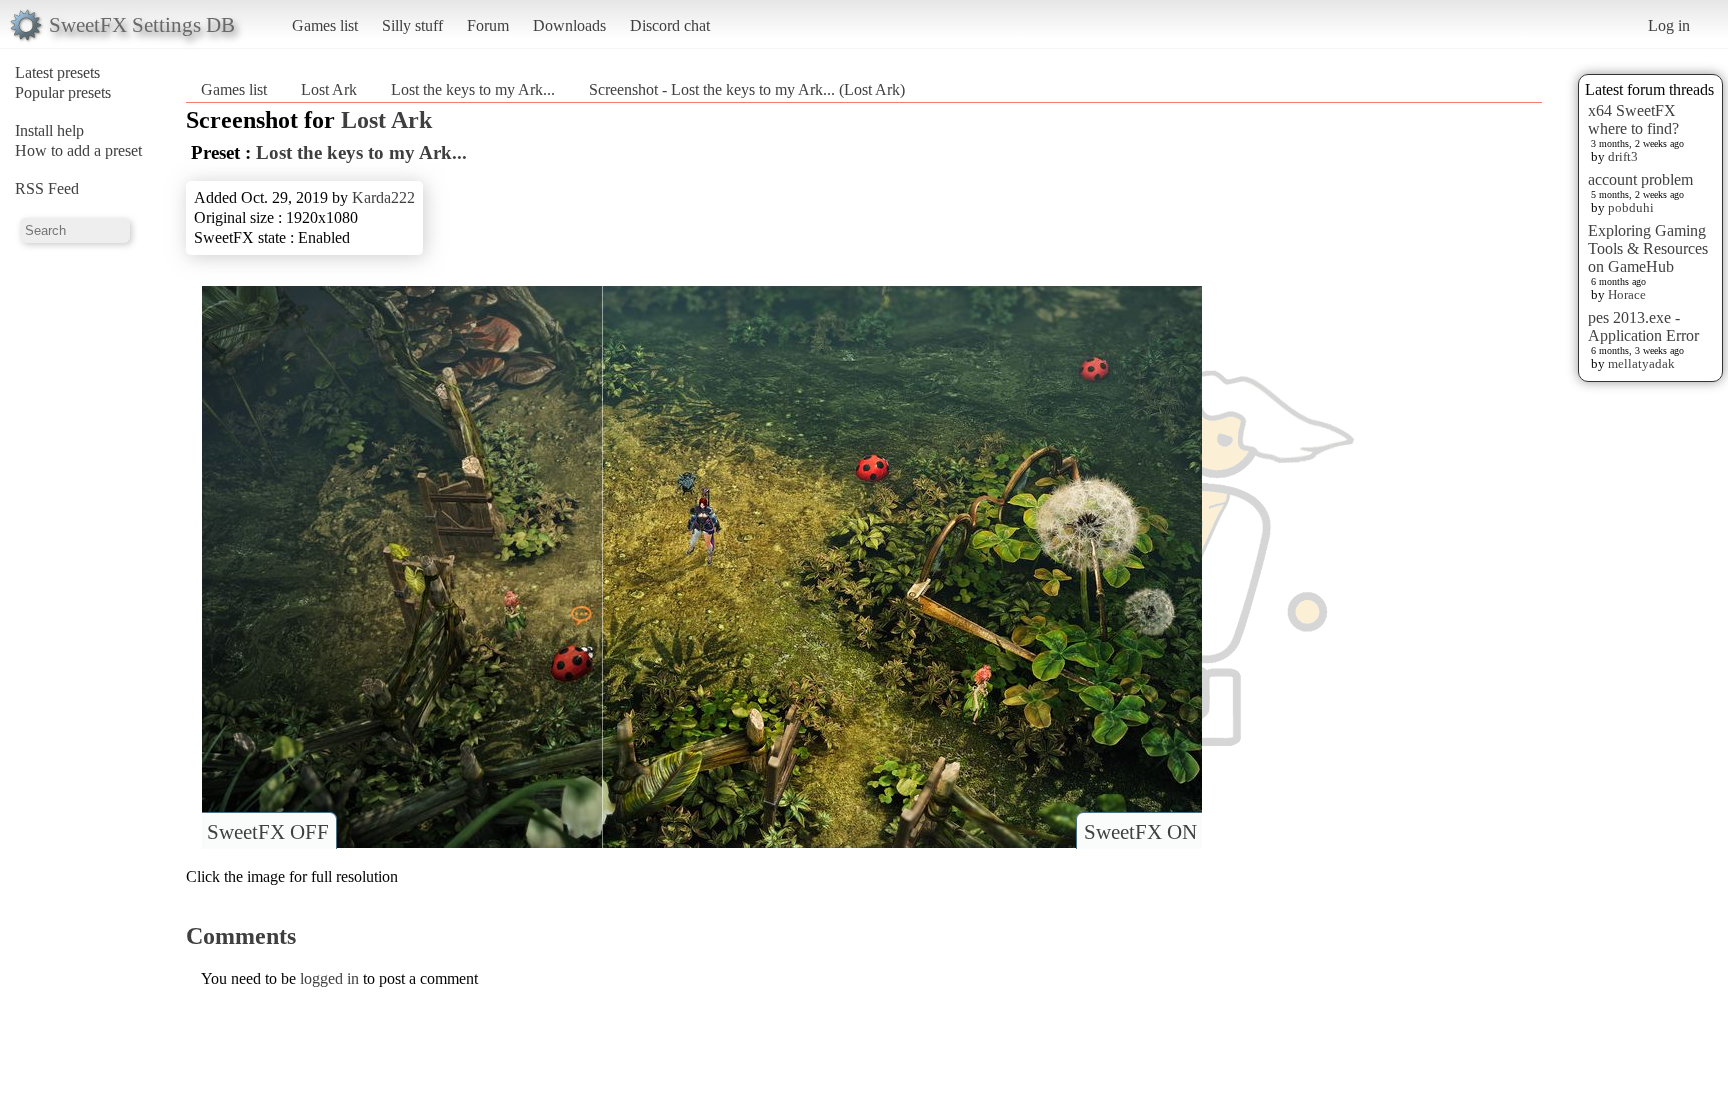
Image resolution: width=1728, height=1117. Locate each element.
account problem (1640, 179)
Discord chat (670, 25)
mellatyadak (1641, 363)
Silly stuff (412, 25)
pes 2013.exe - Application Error (1643, 326)
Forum (488, 25)
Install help (49, 130)
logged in (329, 978)
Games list (325, 25)
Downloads (569, 25)
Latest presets (57, 72)
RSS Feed (47, 188)
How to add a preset (78, 150)
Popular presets (63, 92)
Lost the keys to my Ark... (473, 89)
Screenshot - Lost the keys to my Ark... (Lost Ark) (747, 89)
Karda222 (383, 197)
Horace (1627, 294)
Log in (1669, 25)
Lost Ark (329, 89)
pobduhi (1631, 207)
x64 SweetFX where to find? (1633, 119)
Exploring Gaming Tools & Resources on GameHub (1648, 248)
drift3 (1623, 156)
